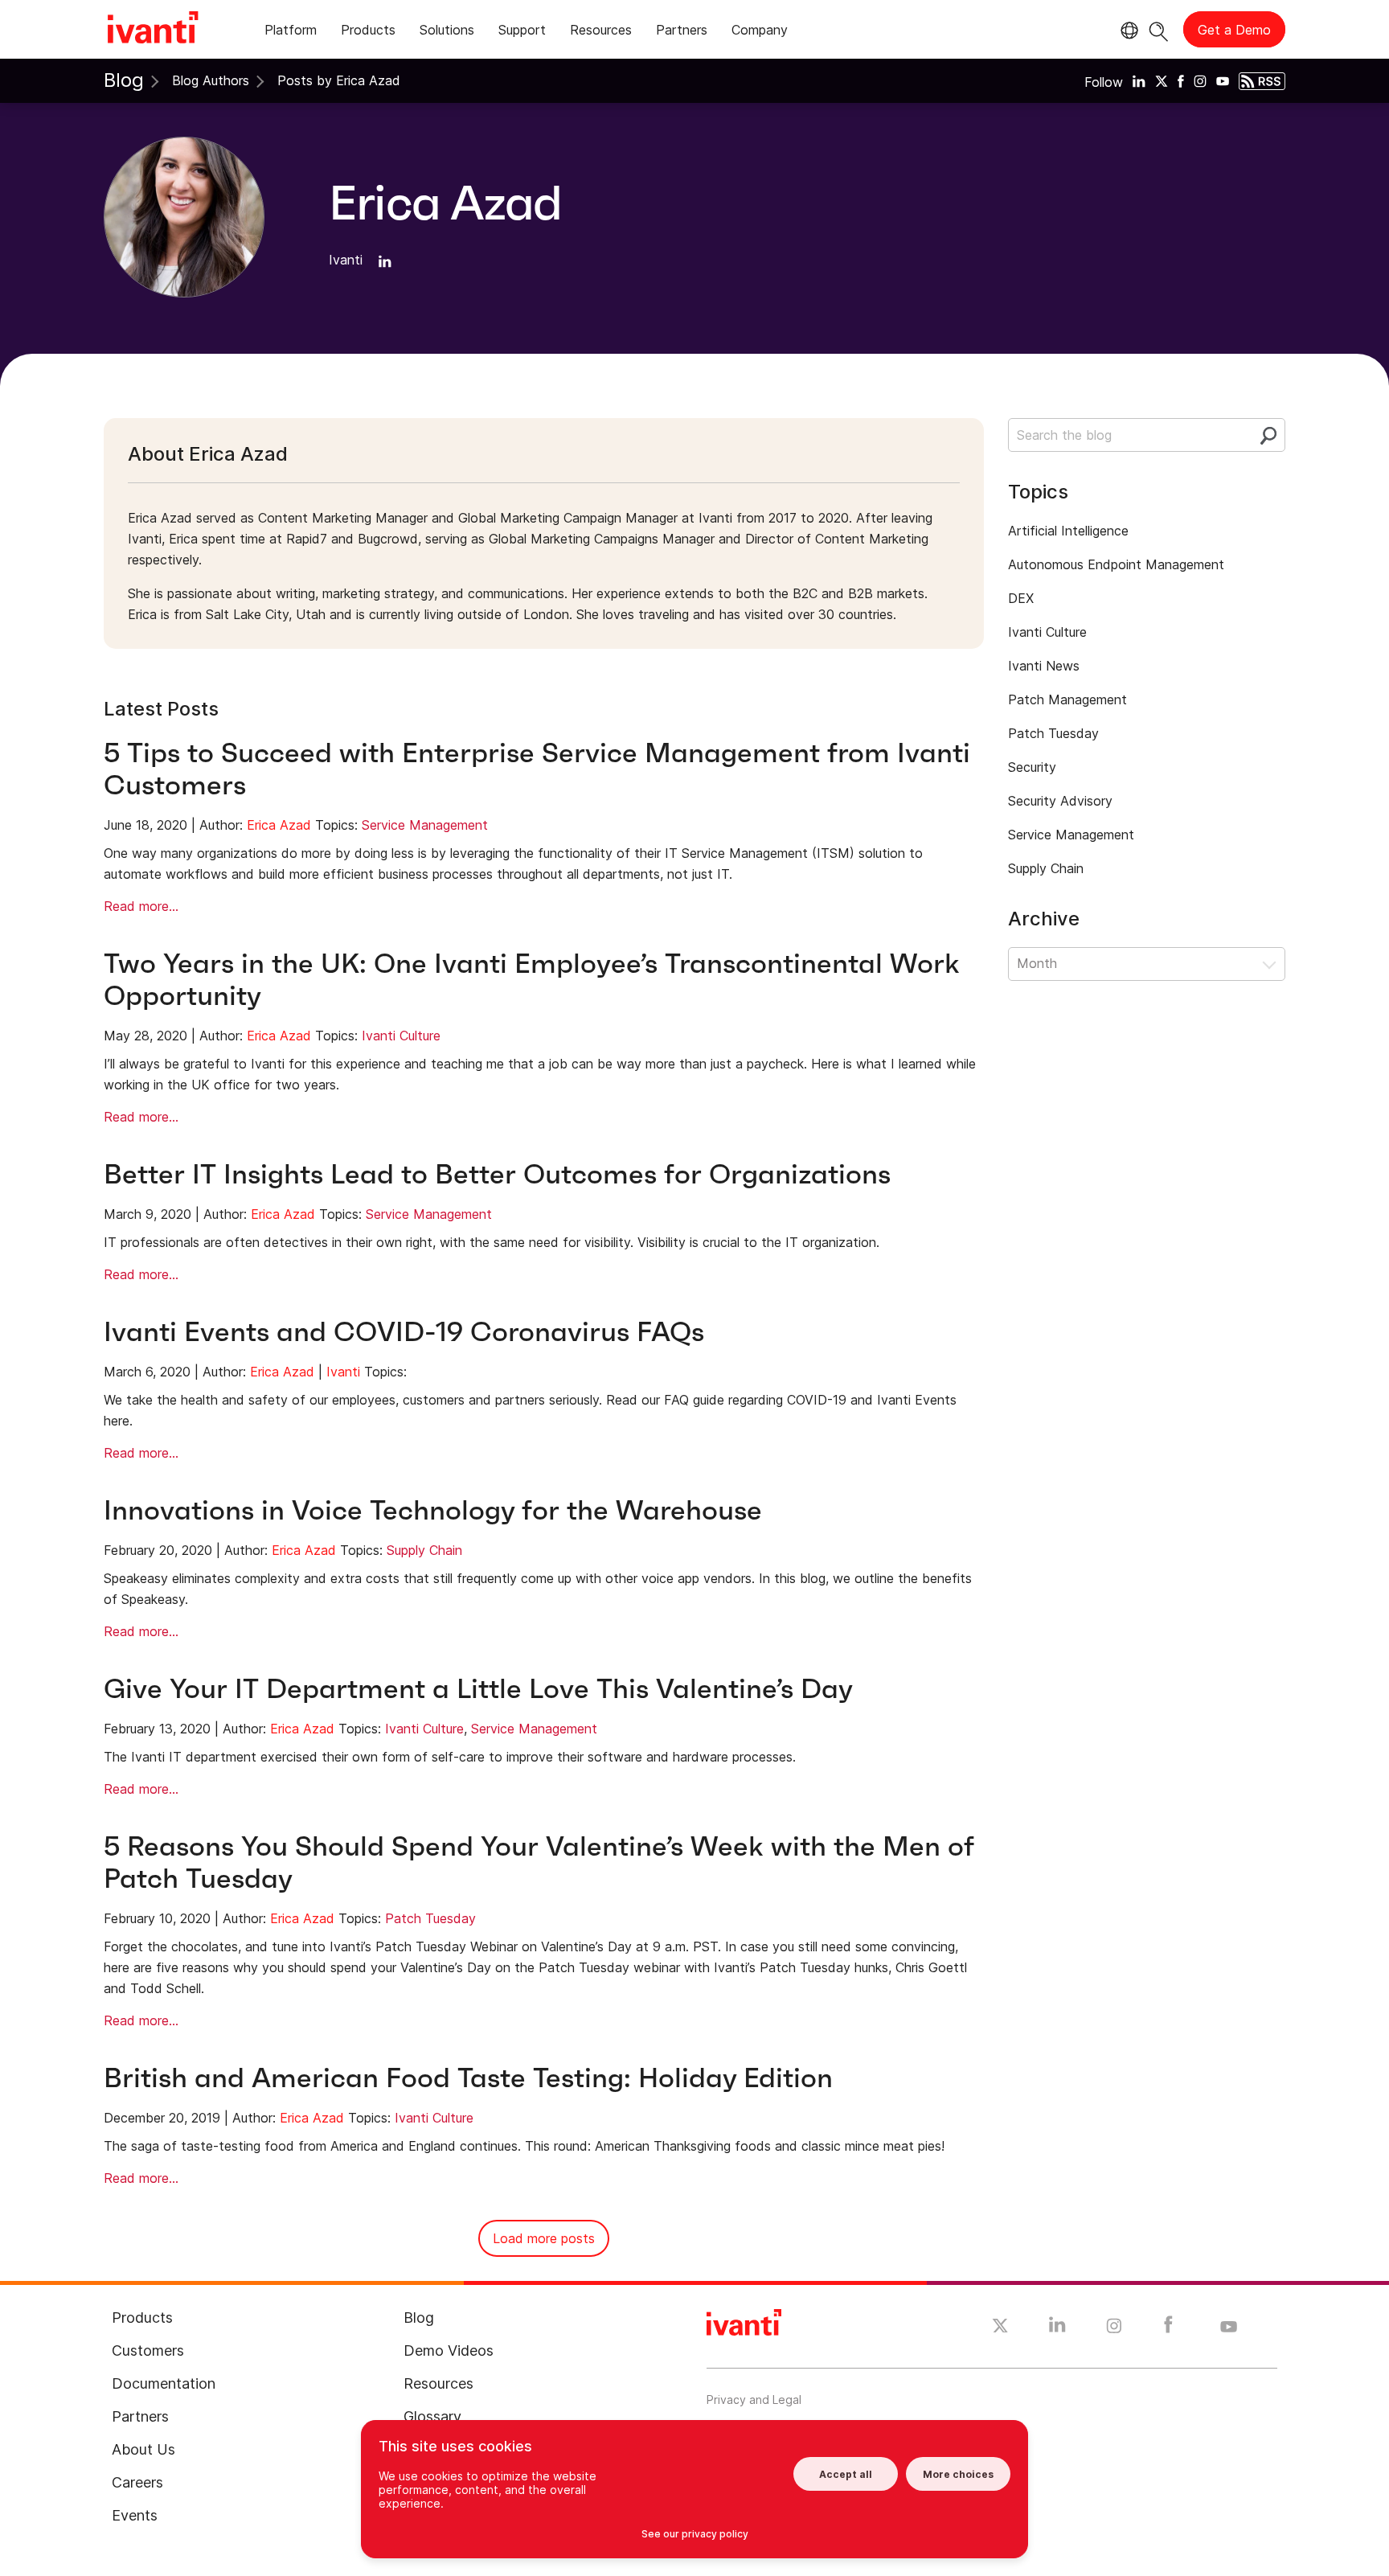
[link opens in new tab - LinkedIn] (1057, 2328)
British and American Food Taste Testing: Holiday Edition (468, 2078)
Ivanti (343, 1372)
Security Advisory (1060, 801)
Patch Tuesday (430, 1918)
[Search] (1159, 29)
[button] (1147, 964)
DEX (1021, 598)
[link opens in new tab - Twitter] (1000, 2328)
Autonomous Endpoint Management (1116, 564)
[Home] (153, 30)
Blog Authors (211, 80)
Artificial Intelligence (1068, 531)
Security (1032, 767)
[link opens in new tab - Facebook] (1168, 2328)
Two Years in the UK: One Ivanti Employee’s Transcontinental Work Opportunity (532, 980)
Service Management (425, 825)
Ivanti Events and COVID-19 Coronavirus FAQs (404, 1332)
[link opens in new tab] (1139, 80)
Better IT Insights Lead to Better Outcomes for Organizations (497, 1174)
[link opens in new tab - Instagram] (1114, 2328)
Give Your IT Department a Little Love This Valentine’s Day (478, 1689)
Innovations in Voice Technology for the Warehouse (433, 1510)
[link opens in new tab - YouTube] (1229, 2328)
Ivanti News (1044, 666)
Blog (124, 80)
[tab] (291, 33)
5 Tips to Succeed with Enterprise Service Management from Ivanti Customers (537, 769)
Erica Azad (279, 825)
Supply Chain (424, 1550)
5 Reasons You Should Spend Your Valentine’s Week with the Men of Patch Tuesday (539, 1862)
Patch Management (1067, 699)
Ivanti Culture (401, 1036)
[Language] (1127, 31)
